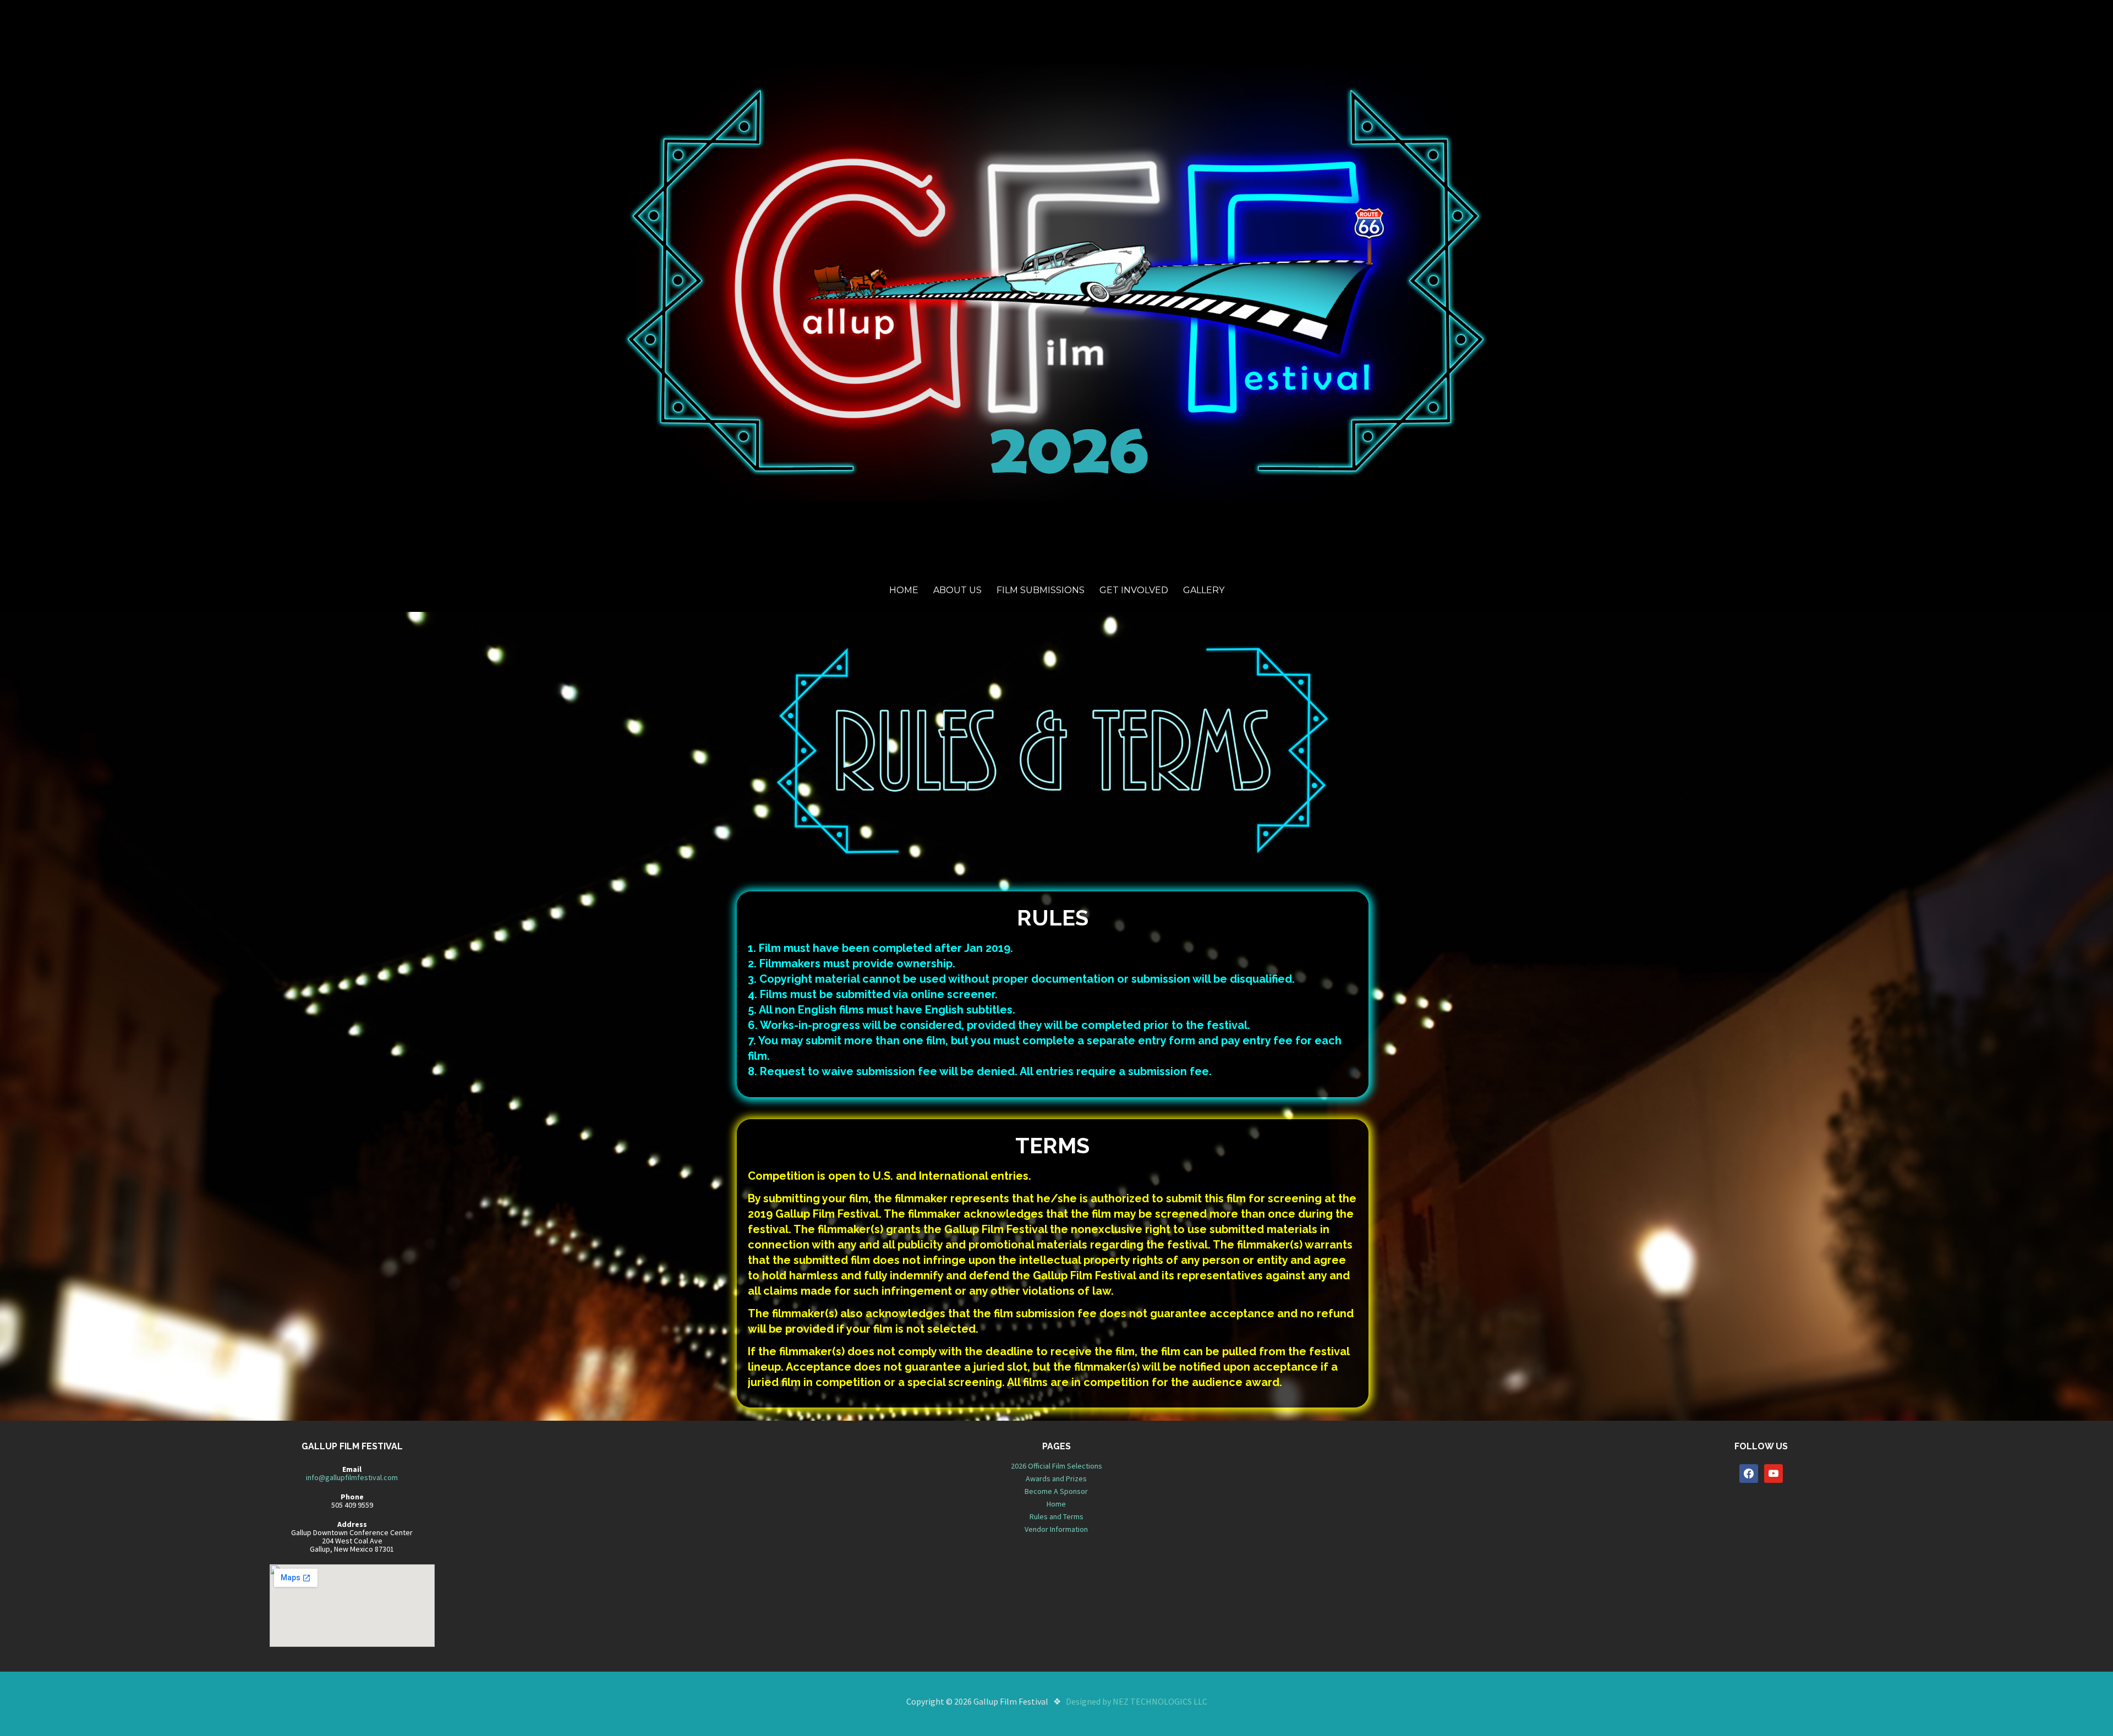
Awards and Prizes (1056, 1478)
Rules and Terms (1056, 1516)
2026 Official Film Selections (1056, 1466)
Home (904, 590)
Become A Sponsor (1056, 1491)
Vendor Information (1056, 1529)
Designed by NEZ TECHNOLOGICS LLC (1137, 1701)
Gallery (1204, 590)
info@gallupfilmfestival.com (352, 1477)
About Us (957, 590)
